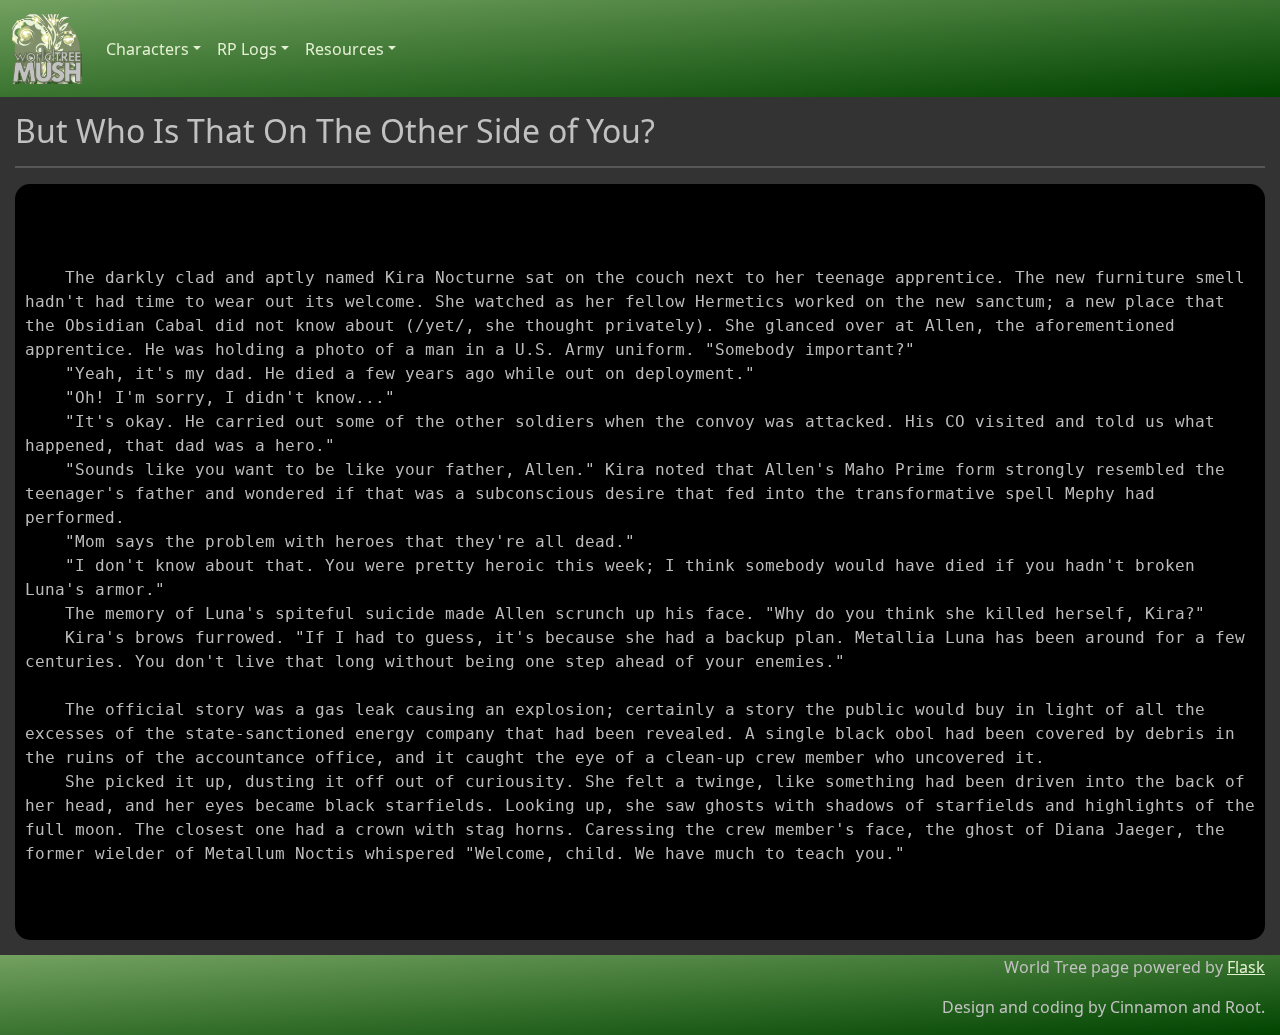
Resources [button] (344, 49)
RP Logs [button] (247, 49)
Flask (1246, 967)
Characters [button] (147, 49)
